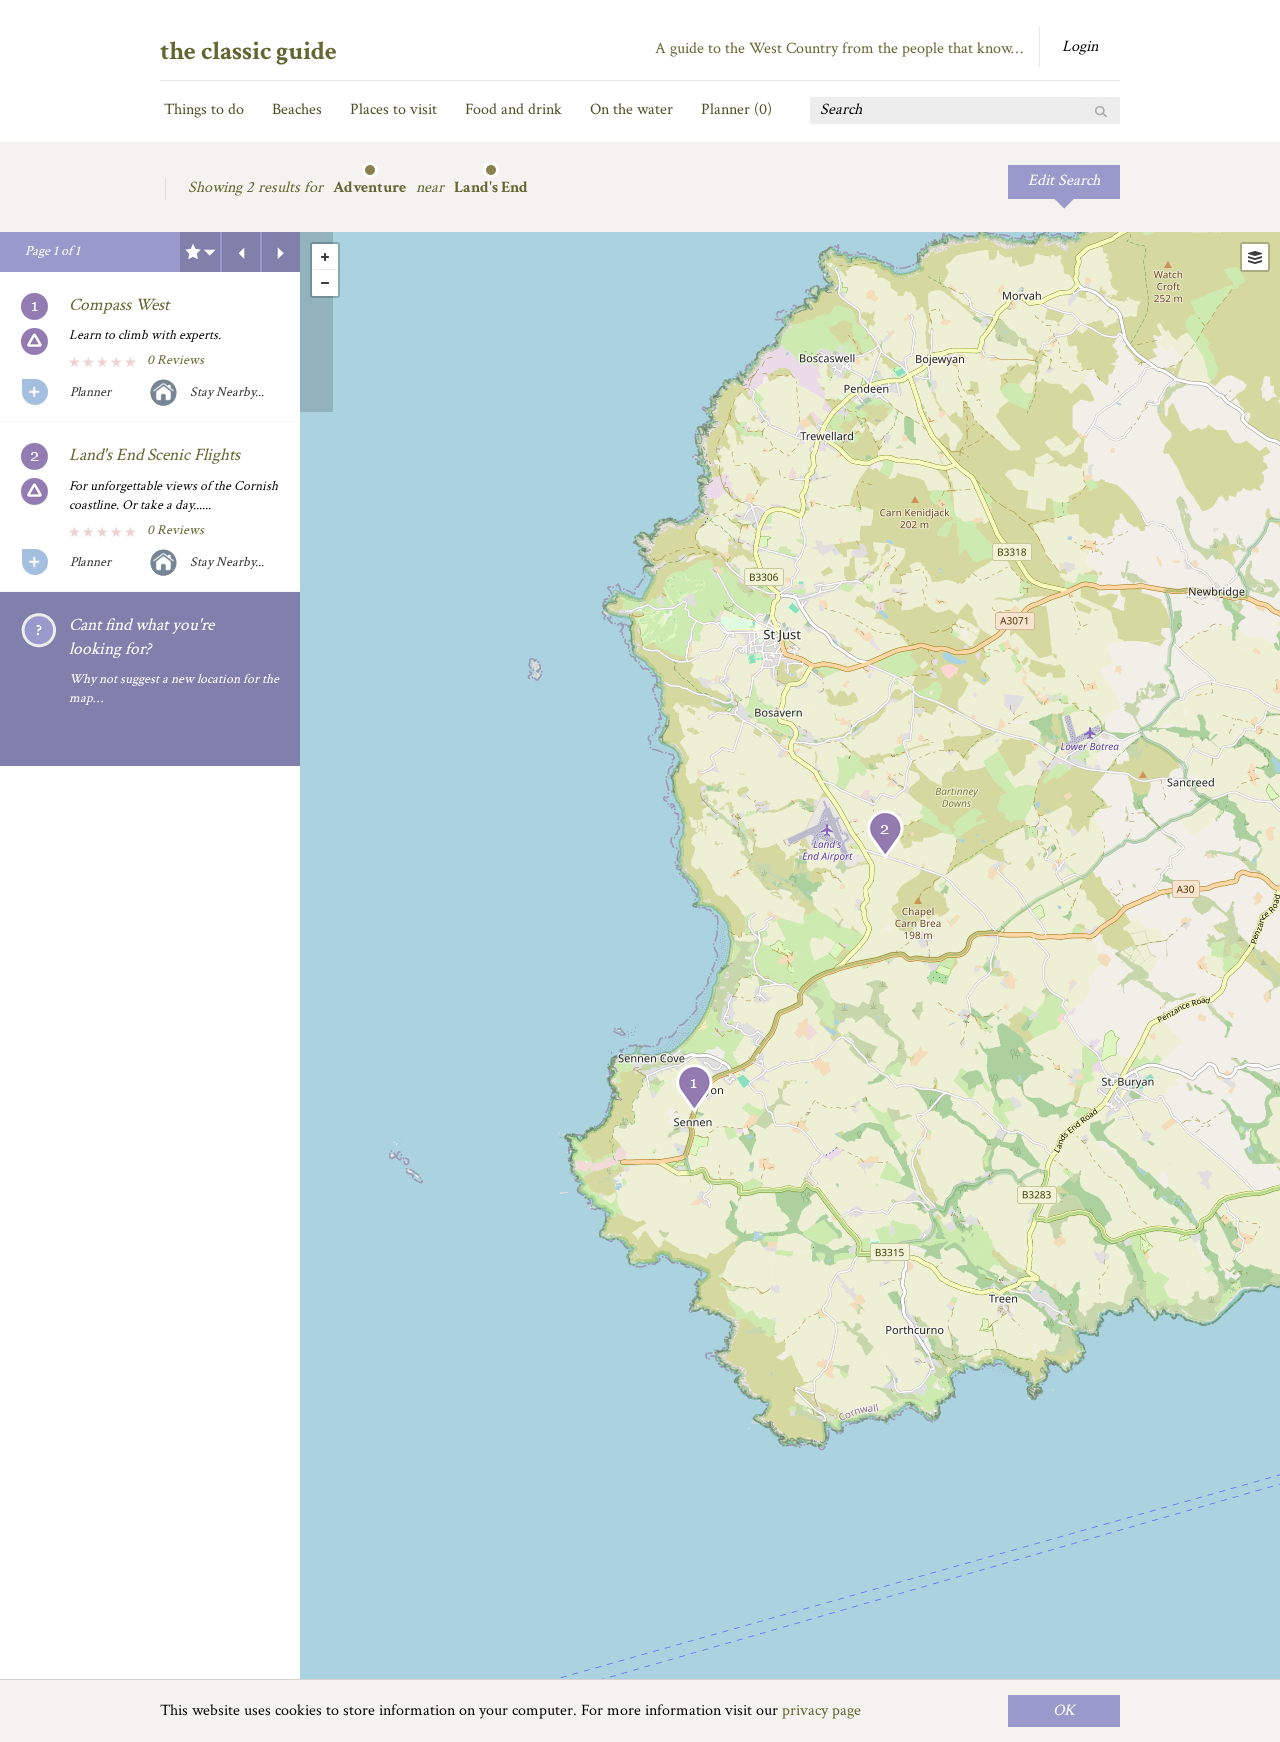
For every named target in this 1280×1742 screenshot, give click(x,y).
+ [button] (325, 257)
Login (1080, 46)
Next (281, 252)
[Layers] (1255, 257)
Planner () (736, 109)
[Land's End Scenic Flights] (885, 834)
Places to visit (393, 109)
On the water (631, 109)
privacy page (821, 1710)
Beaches (297, 109)
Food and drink (513, 109)
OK (1064, 1710)
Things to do (204, 109)
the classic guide (248, 51)
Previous (241, 252)
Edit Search (1064, 180)
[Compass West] (694, 1088)
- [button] (325, 283)
